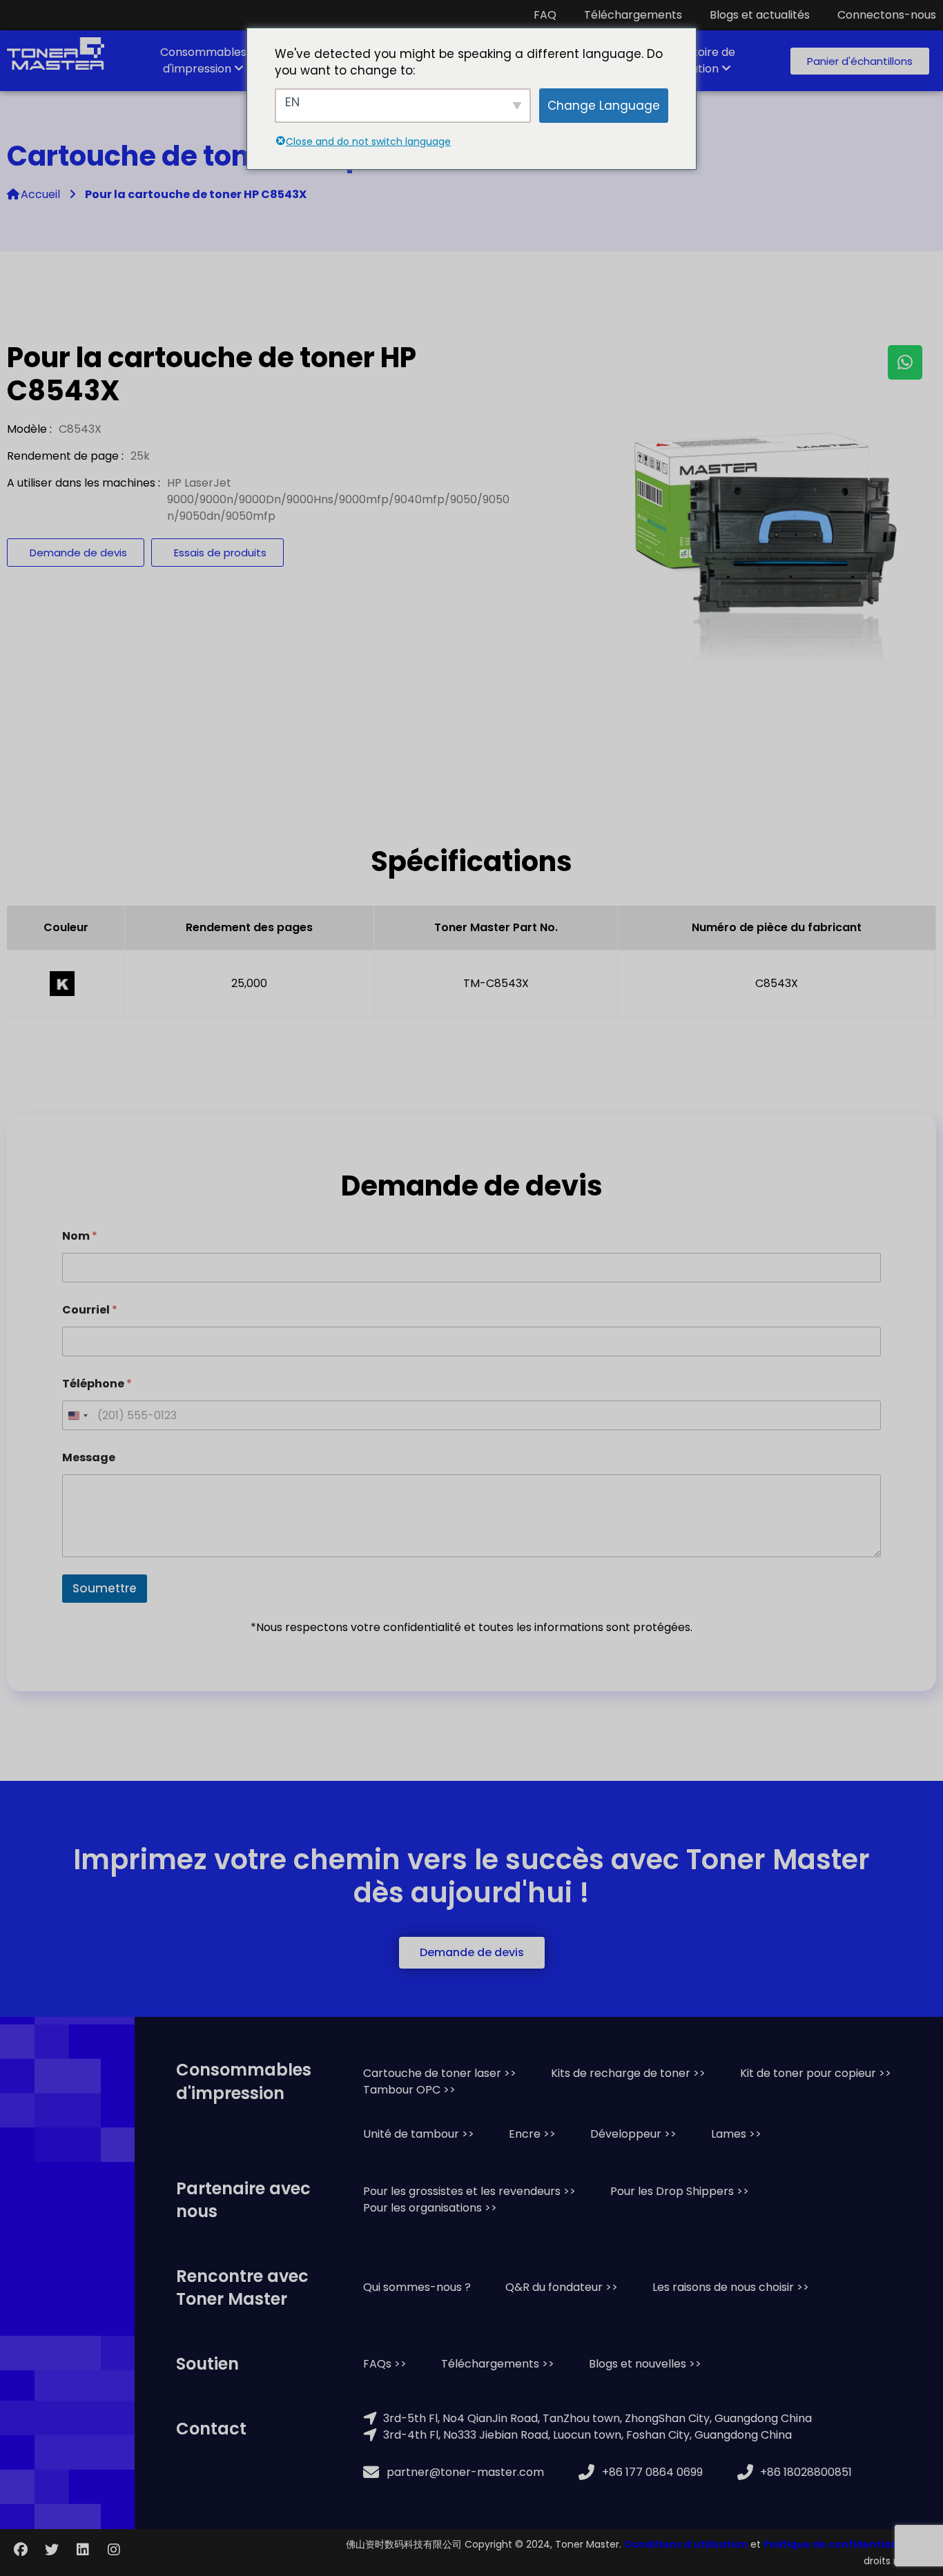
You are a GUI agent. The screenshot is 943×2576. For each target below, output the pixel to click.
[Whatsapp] (905, 362)
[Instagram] (114, 2550)
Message (89, 1457)
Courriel (90, 1310)
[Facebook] (21, 2550)
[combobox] (77, 1415)
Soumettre (105, 1588)
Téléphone (97, 1384)
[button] (860, 61)
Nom (80, 1236)
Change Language (604, 106)
